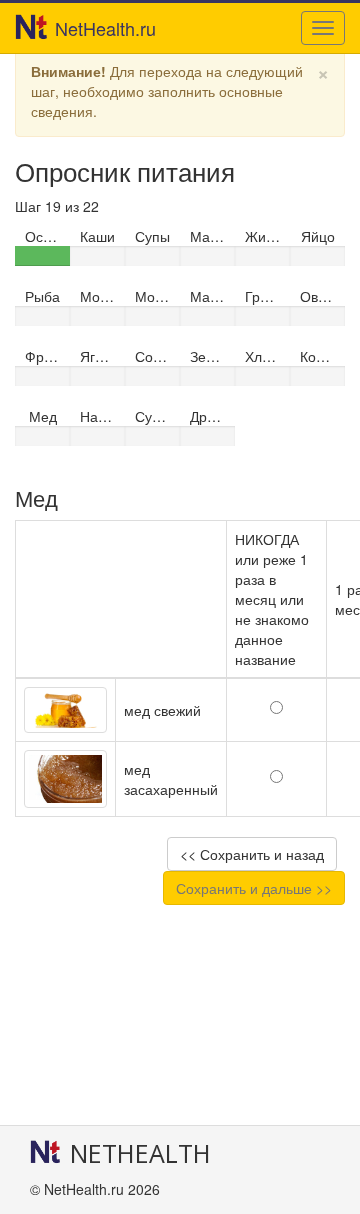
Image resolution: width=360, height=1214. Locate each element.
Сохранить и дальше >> (254, 888)
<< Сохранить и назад (252, 854)
